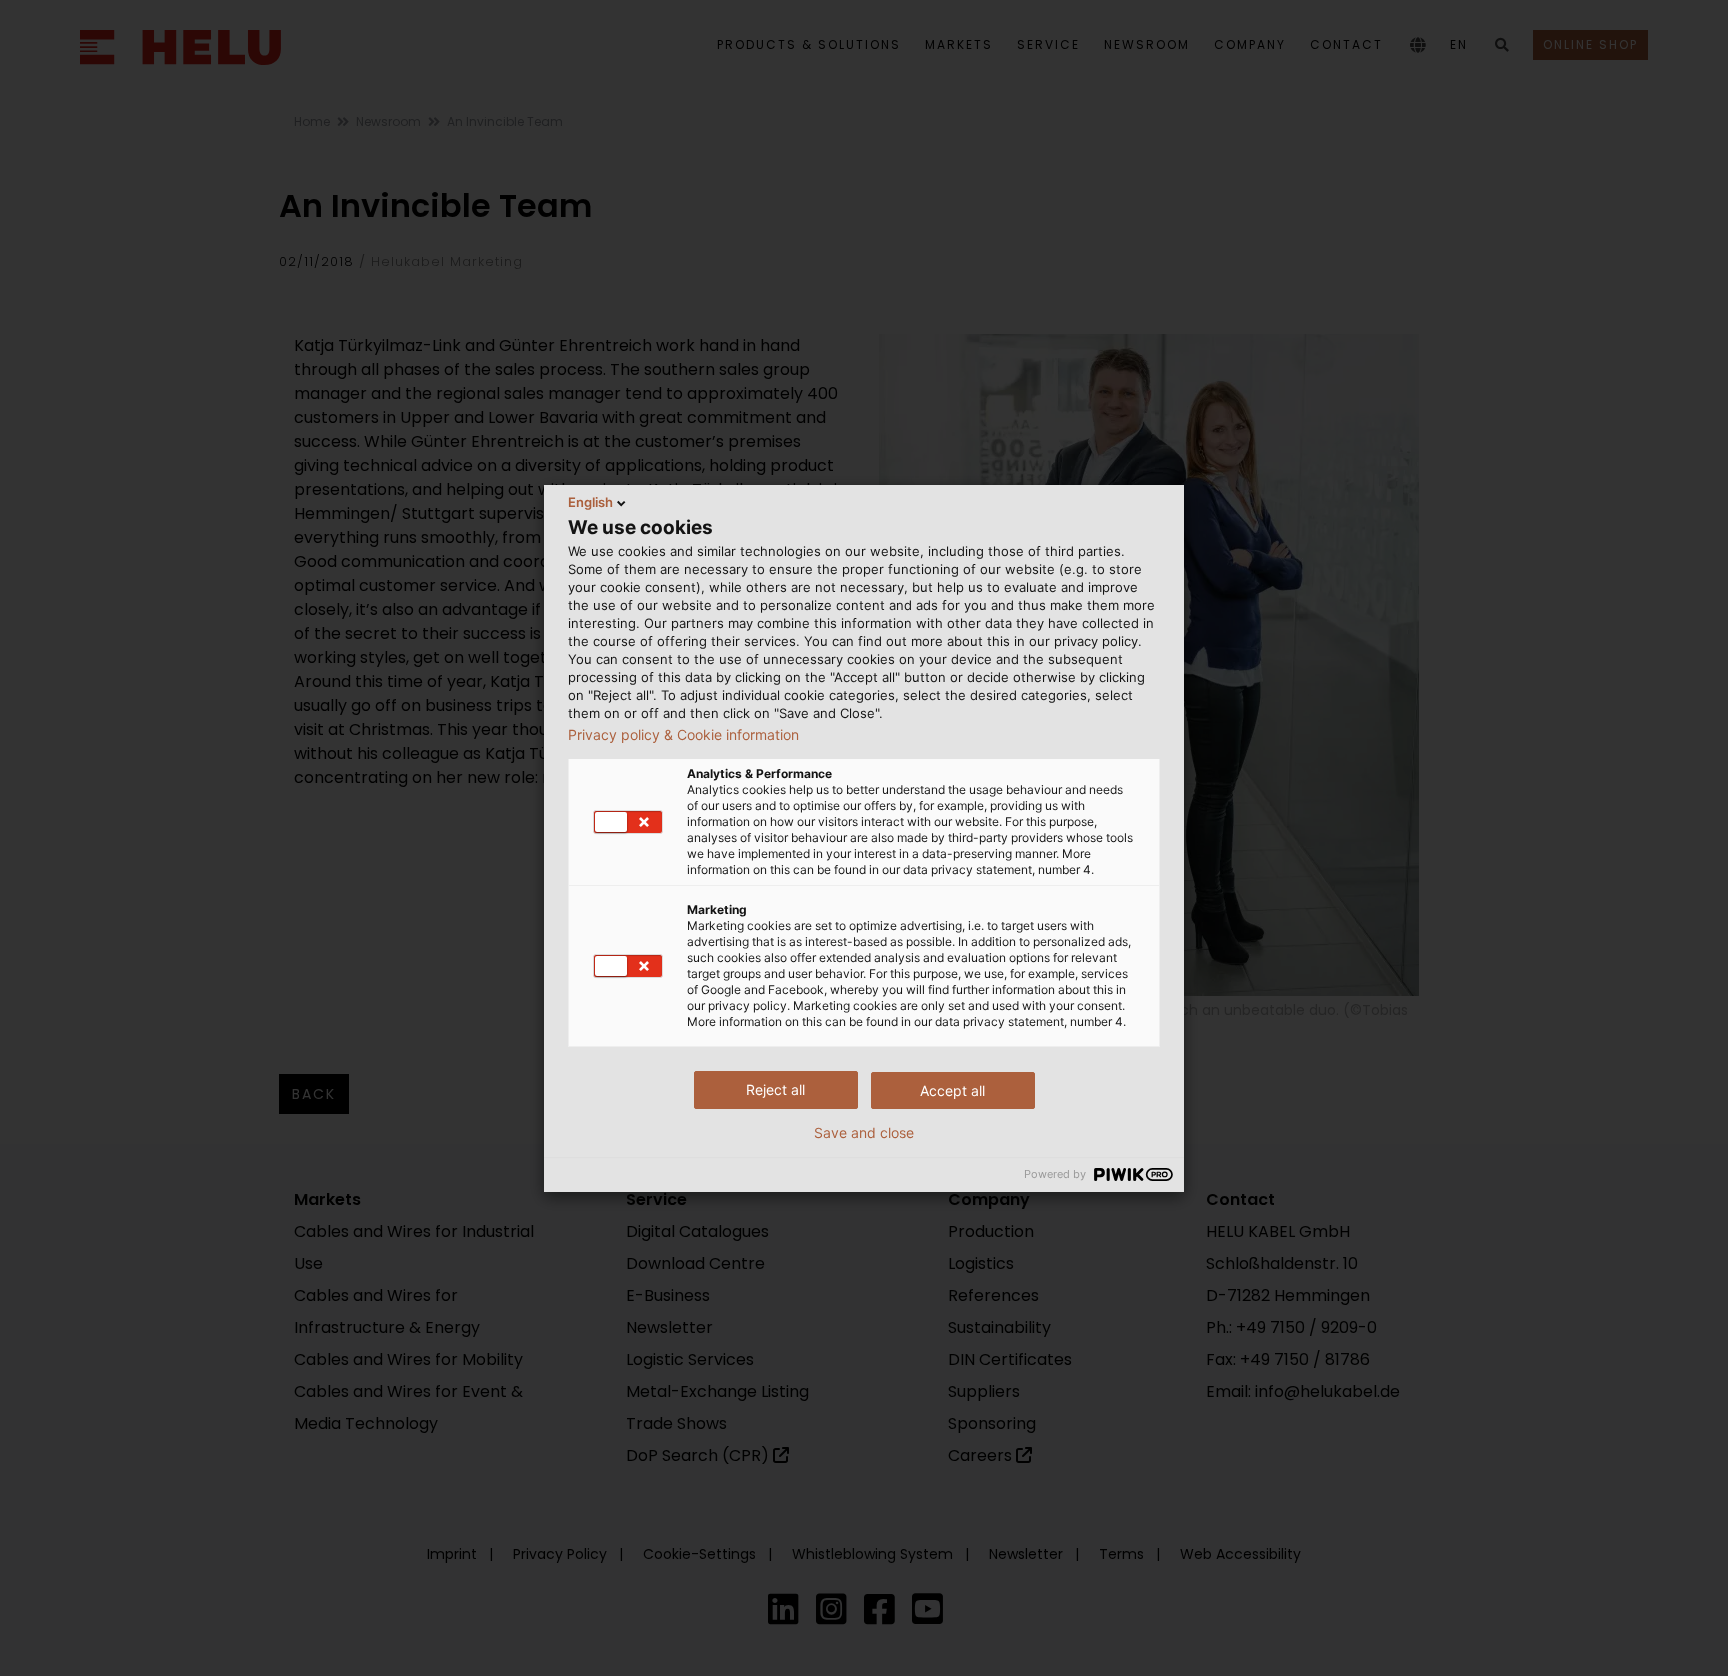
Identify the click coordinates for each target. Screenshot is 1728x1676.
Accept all (952, 1090)
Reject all (775, 1089)
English (590, 502)
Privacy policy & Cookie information (683, 735)
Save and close (864, 1133)
